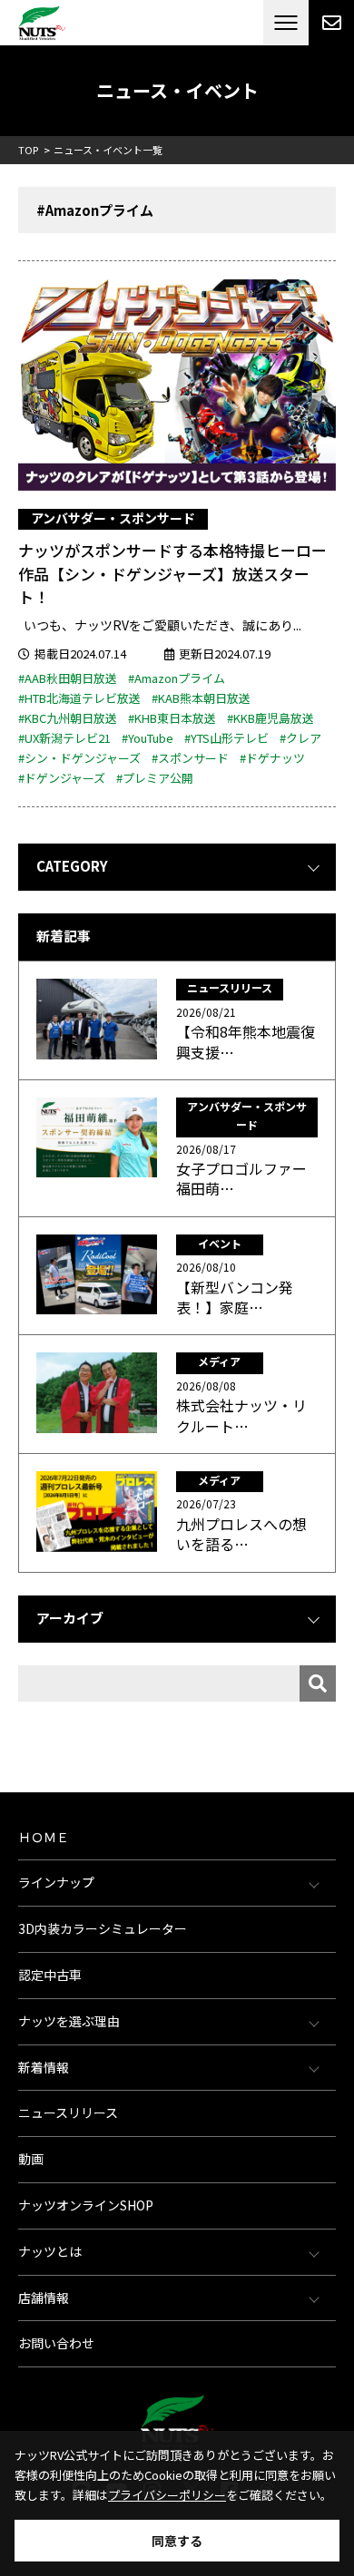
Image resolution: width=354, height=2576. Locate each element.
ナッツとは (50, 2251)
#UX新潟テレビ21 (64, 738)
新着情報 (44, 2067)
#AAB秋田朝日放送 (68, 678)
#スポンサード (190, 758)
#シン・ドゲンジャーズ (79, 758)
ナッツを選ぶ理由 (69, 2021)
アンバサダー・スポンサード (113, 518)
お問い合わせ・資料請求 (331, 23)
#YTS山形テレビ (226, 738)
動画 (31, 2159)
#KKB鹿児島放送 (270, 718)
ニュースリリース (68, 2113)
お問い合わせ (56, 2343)
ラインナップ (56, 1882)
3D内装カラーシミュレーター (103, 1928)
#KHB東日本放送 (172, 718)
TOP (28, 150)
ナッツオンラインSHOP (86, 2205)
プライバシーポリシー (167, 2495)
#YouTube (147, 738)
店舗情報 (44, 2298)
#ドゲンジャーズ (62, 778)
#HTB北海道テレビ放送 (79, 698)
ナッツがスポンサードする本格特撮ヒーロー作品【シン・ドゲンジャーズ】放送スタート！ (172, 573)
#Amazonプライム (177, 678)
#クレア (300, 738)
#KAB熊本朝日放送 (201, 698)
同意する (177, 2541)
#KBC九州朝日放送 (68, 718)
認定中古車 (50, 1975)
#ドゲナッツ (272, 758)
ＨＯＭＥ (44, 1837)
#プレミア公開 (155, 778)
